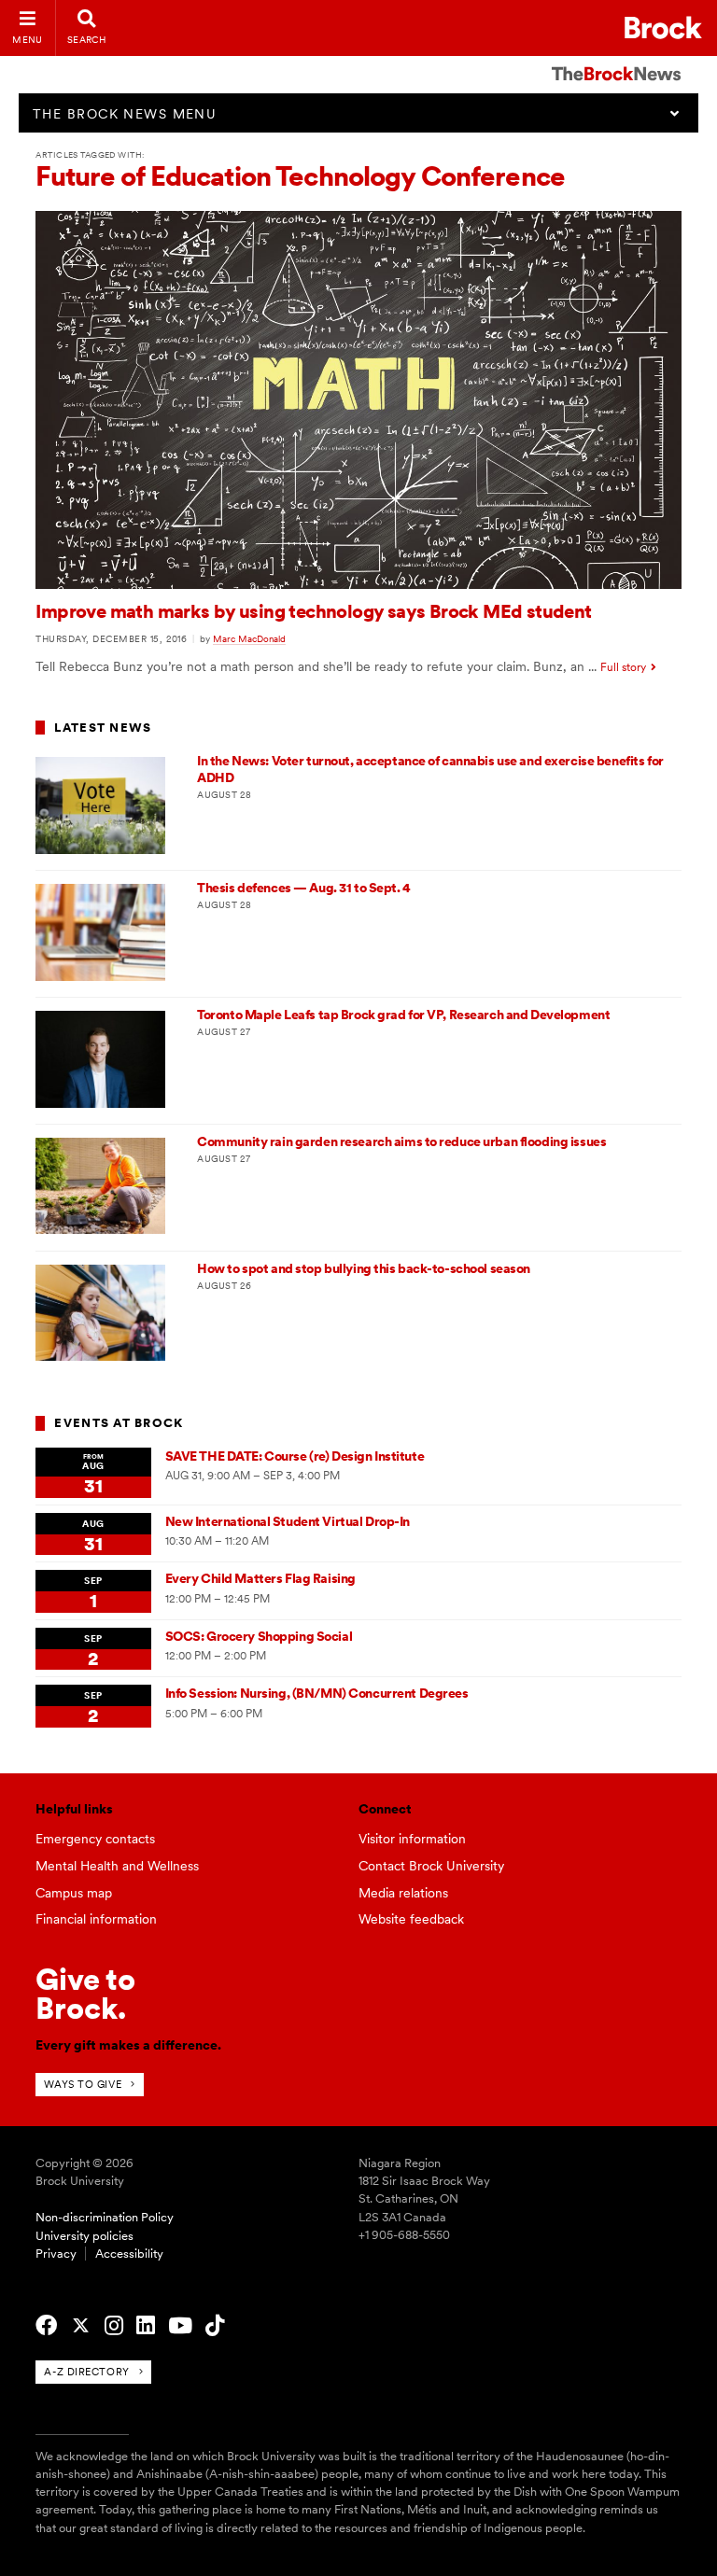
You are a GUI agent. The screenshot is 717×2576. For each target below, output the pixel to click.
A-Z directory (86, 2372)
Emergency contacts (95, 1839)
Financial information (96, 1919)
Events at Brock (119, 1423)
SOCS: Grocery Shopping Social (259, 1636)
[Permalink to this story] (358, 584)
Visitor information (412, 1839)
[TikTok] (215, 2326)
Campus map (74, 1893)
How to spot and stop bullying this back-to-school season (364, 1268)
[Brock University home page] (663, 28)
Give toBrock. (85, 1993)
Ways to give (83, 2084)
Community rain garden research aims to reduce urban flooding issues (401, 1141)
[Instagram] (114, 2326)
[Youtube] (180, 2326)
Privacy (56, 2254)
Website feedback (411, 1919)
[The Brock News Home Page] (616, 61)
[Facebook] (46, 2326)
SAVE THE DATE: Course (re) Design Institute (295, 1456)
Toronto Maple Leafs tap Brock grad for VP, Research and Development (403, 1015)
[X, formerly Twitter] (81, 2326)
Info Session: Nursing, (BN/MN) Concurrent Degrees (317, 1693)
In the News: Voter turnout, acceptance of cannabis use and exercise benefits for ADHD (430, 769)
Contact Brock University (431, 1866)
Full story (623, 667)
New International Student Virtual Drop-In (288, 1521)
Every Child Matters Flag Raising (260, 1578)
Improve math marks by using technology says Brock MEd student (313, 611)
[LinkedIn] (146, 2326)
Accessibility (129, 2254)
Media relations (403, 1893)
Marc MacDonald (249, 638)
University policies (84, 2236)
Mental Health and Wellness (117, 1866)
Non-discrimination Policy (105, 2217)
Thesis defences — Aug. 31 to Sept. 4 (303, 888)
